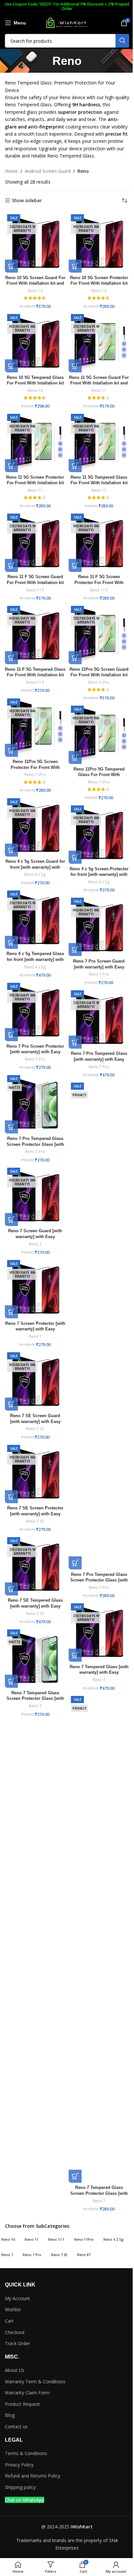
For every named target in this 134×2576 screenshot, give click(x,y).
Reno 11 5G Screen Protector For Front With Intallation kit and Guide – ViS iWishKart (35, 483)
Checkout (15, 2332)
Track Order (17, 2343)
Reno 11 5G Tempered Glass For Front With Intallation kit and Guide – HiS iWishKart (99, 483)
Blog (10, 2415)
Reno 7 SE (35, 1429)
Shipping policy (20, 2487)
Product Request (22, 2404)
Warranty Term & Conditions (35, 2381)
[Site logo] (67, 22)
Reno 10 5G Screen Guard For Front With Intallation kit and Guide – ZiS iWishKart (35, 284)
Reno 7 (35, 1244)
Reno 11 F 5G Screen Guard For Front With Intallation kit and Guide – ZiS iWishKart (35, 583)
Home (11, 171)
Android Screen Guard (48, 171)
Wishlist (13, 2309)
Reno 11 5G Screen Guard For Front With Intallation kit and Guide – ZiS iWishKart (99, 383)
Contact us (16, 2426)
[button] (11, 266)
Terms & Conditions (26, 2453)
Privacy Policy (19, 2465)
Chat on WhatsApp (25, 2500)
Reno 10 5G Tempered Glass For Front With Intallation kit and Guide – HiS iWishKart (35, 383)
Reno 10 (35, 291)
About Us (15, 2370)
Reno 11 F (35, 590)
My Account (17, 2298)
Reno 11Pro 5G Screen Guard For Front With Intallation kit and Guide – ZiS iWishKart (99, 675)
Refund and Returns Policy (33, 2476)
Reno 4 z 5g (35, 874)
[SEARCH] (122, 41)
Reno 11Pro (99, 682)
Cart (9, 2321)
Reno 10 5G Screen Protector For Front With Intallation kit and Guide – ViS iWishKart (99, 284)
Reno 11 (99, 390)
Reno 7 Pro (99, 974)
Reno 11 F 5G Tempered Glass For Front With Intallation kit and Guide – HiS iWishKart (35, 675)
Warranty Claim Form (27, 2393)
